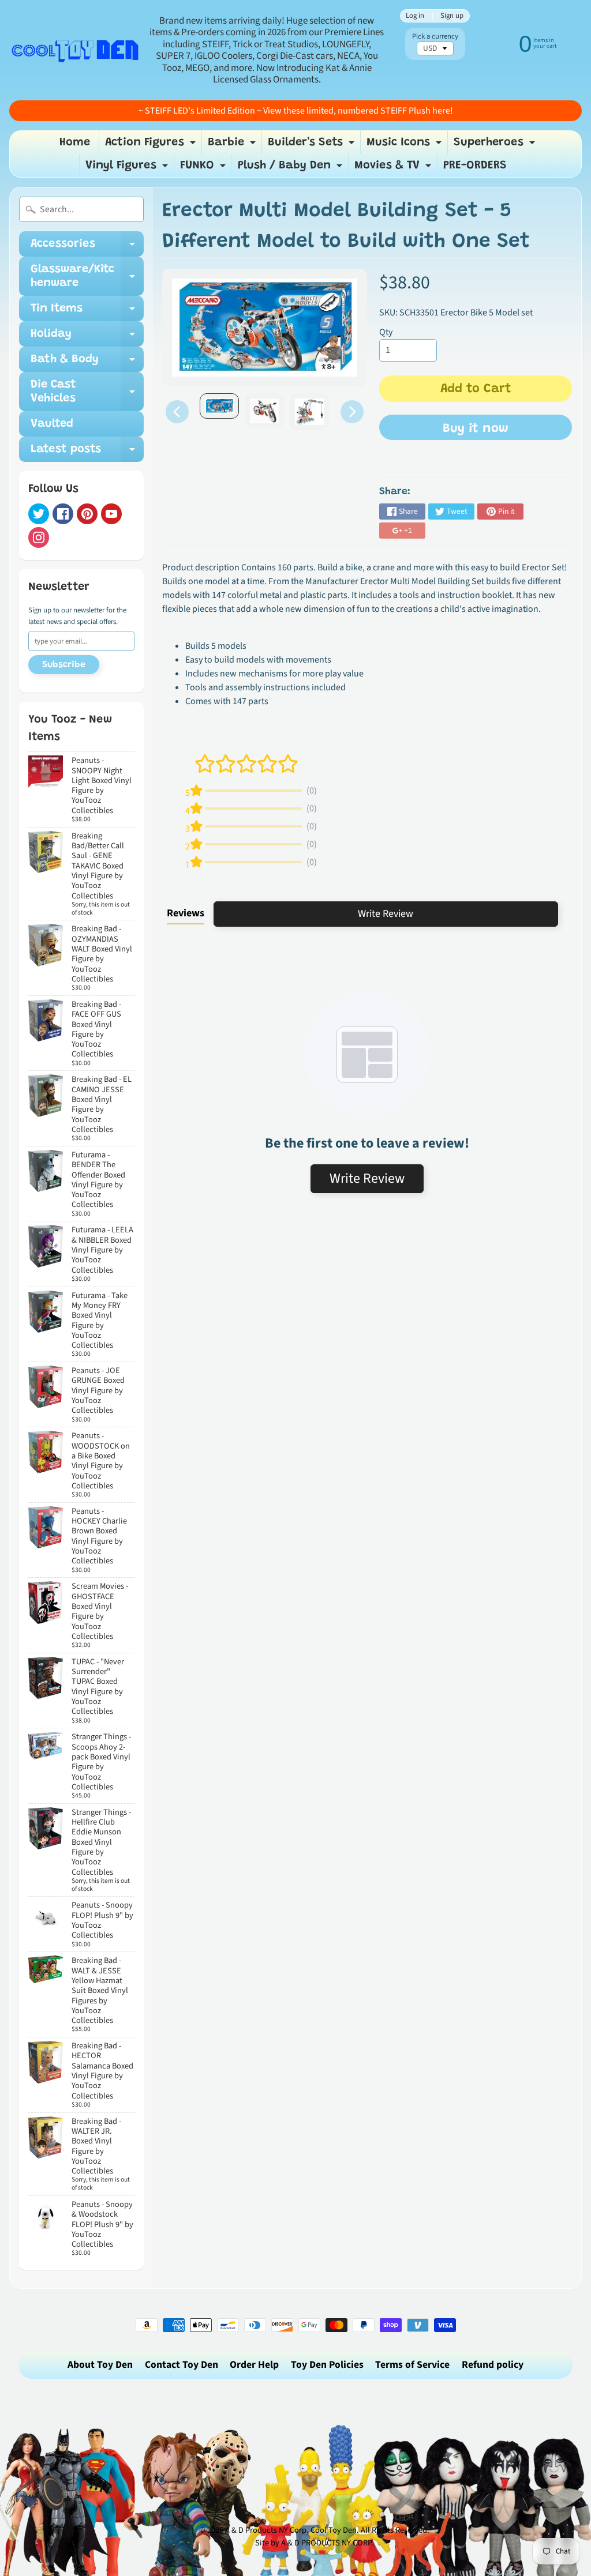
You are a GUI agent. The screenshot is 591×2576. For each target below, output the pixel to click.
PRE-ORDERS (475, 166)
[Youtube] (111, 514)
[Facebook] (63, 514)
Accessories (87, 247)
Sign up (452, 16)
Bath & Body (87, 363)
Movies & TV (394, 168)
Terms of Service (412, 2365)
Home (75, 142)
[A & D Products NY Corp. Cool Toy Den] (76, 50)
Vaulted (52, 424)
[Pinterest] (87, 514)
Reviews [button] (186, 913)
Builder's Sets (313, 145)
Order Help (254, 2365)
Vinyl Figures (128, 168)
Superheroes (496, 145)
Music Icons (405, 145)
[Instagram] (39, 537)
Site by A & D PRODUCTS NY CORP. (314, 2543)
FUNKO (204, 168)
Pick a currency (435, 37)
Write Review (386, 914)
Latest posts (87, 453)
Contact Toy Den (182, 2365)
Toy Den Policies (327, 2365)
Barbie (233, 145)
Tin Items (87, 312)
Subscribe (64, 665)
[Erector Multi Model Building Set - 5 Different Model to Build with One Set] (219, 406)
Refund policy (493, 2365)
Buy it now (476, 429)
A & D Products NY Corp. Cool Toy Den (291, 2530)
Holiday (87, 337)
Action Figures (152, 145)
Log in (415, 16)
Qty (386, 332)
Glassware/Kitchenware (87, 277)
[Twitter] (39, 514)
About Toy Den (100, 2365)
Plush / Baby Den (291, 168)
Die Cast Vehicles (87, 392)
